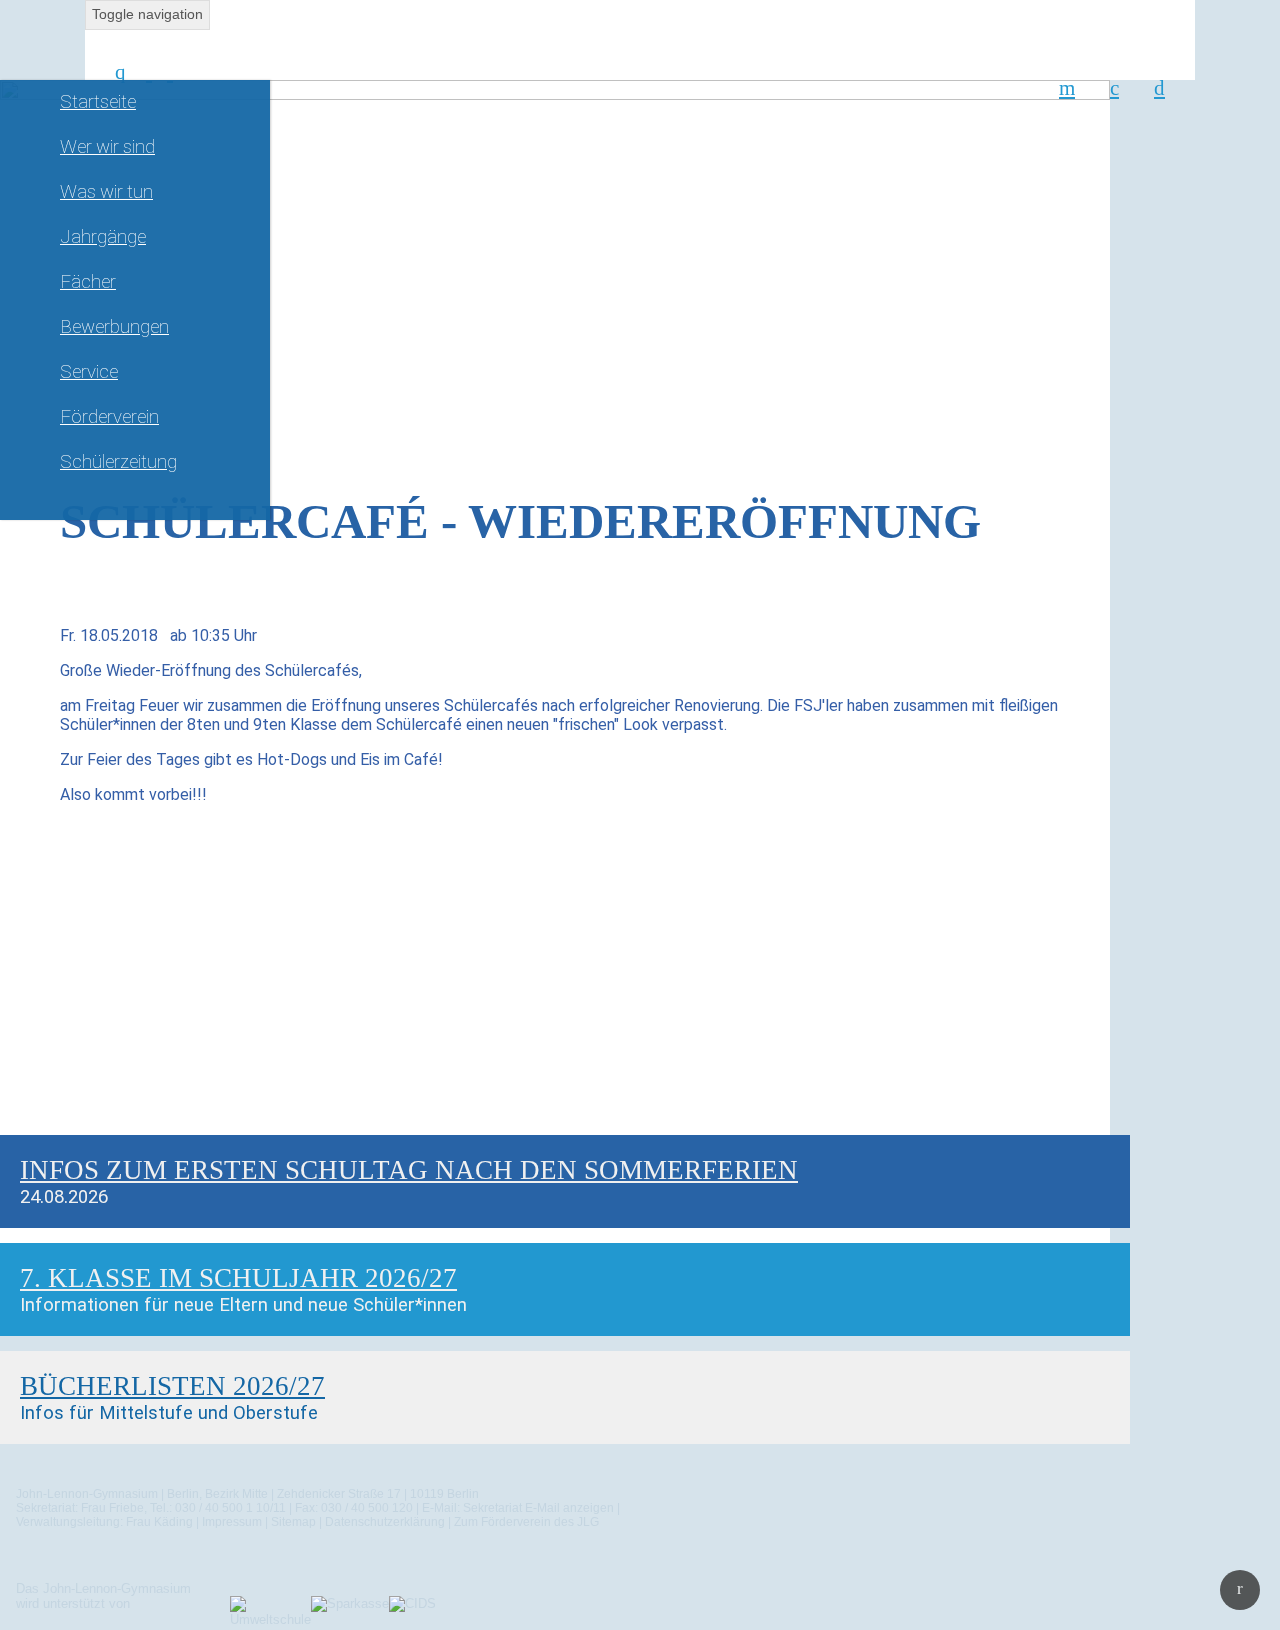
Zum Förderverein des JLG (526, 1522)
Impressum (232, 1522)
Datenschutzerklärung (385, 1522)
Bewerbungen (114, 327)
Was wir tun (106, 192)
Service (89, 372)
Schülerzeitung (118, 462)
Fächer (88, 282)
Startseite (98, 102)
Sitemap (293, 1522)
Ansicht (48, 1150)
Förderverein (109, 417)
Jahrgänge (103, 237)
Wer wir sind (107, 147)
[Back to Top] (1240, 1590)
